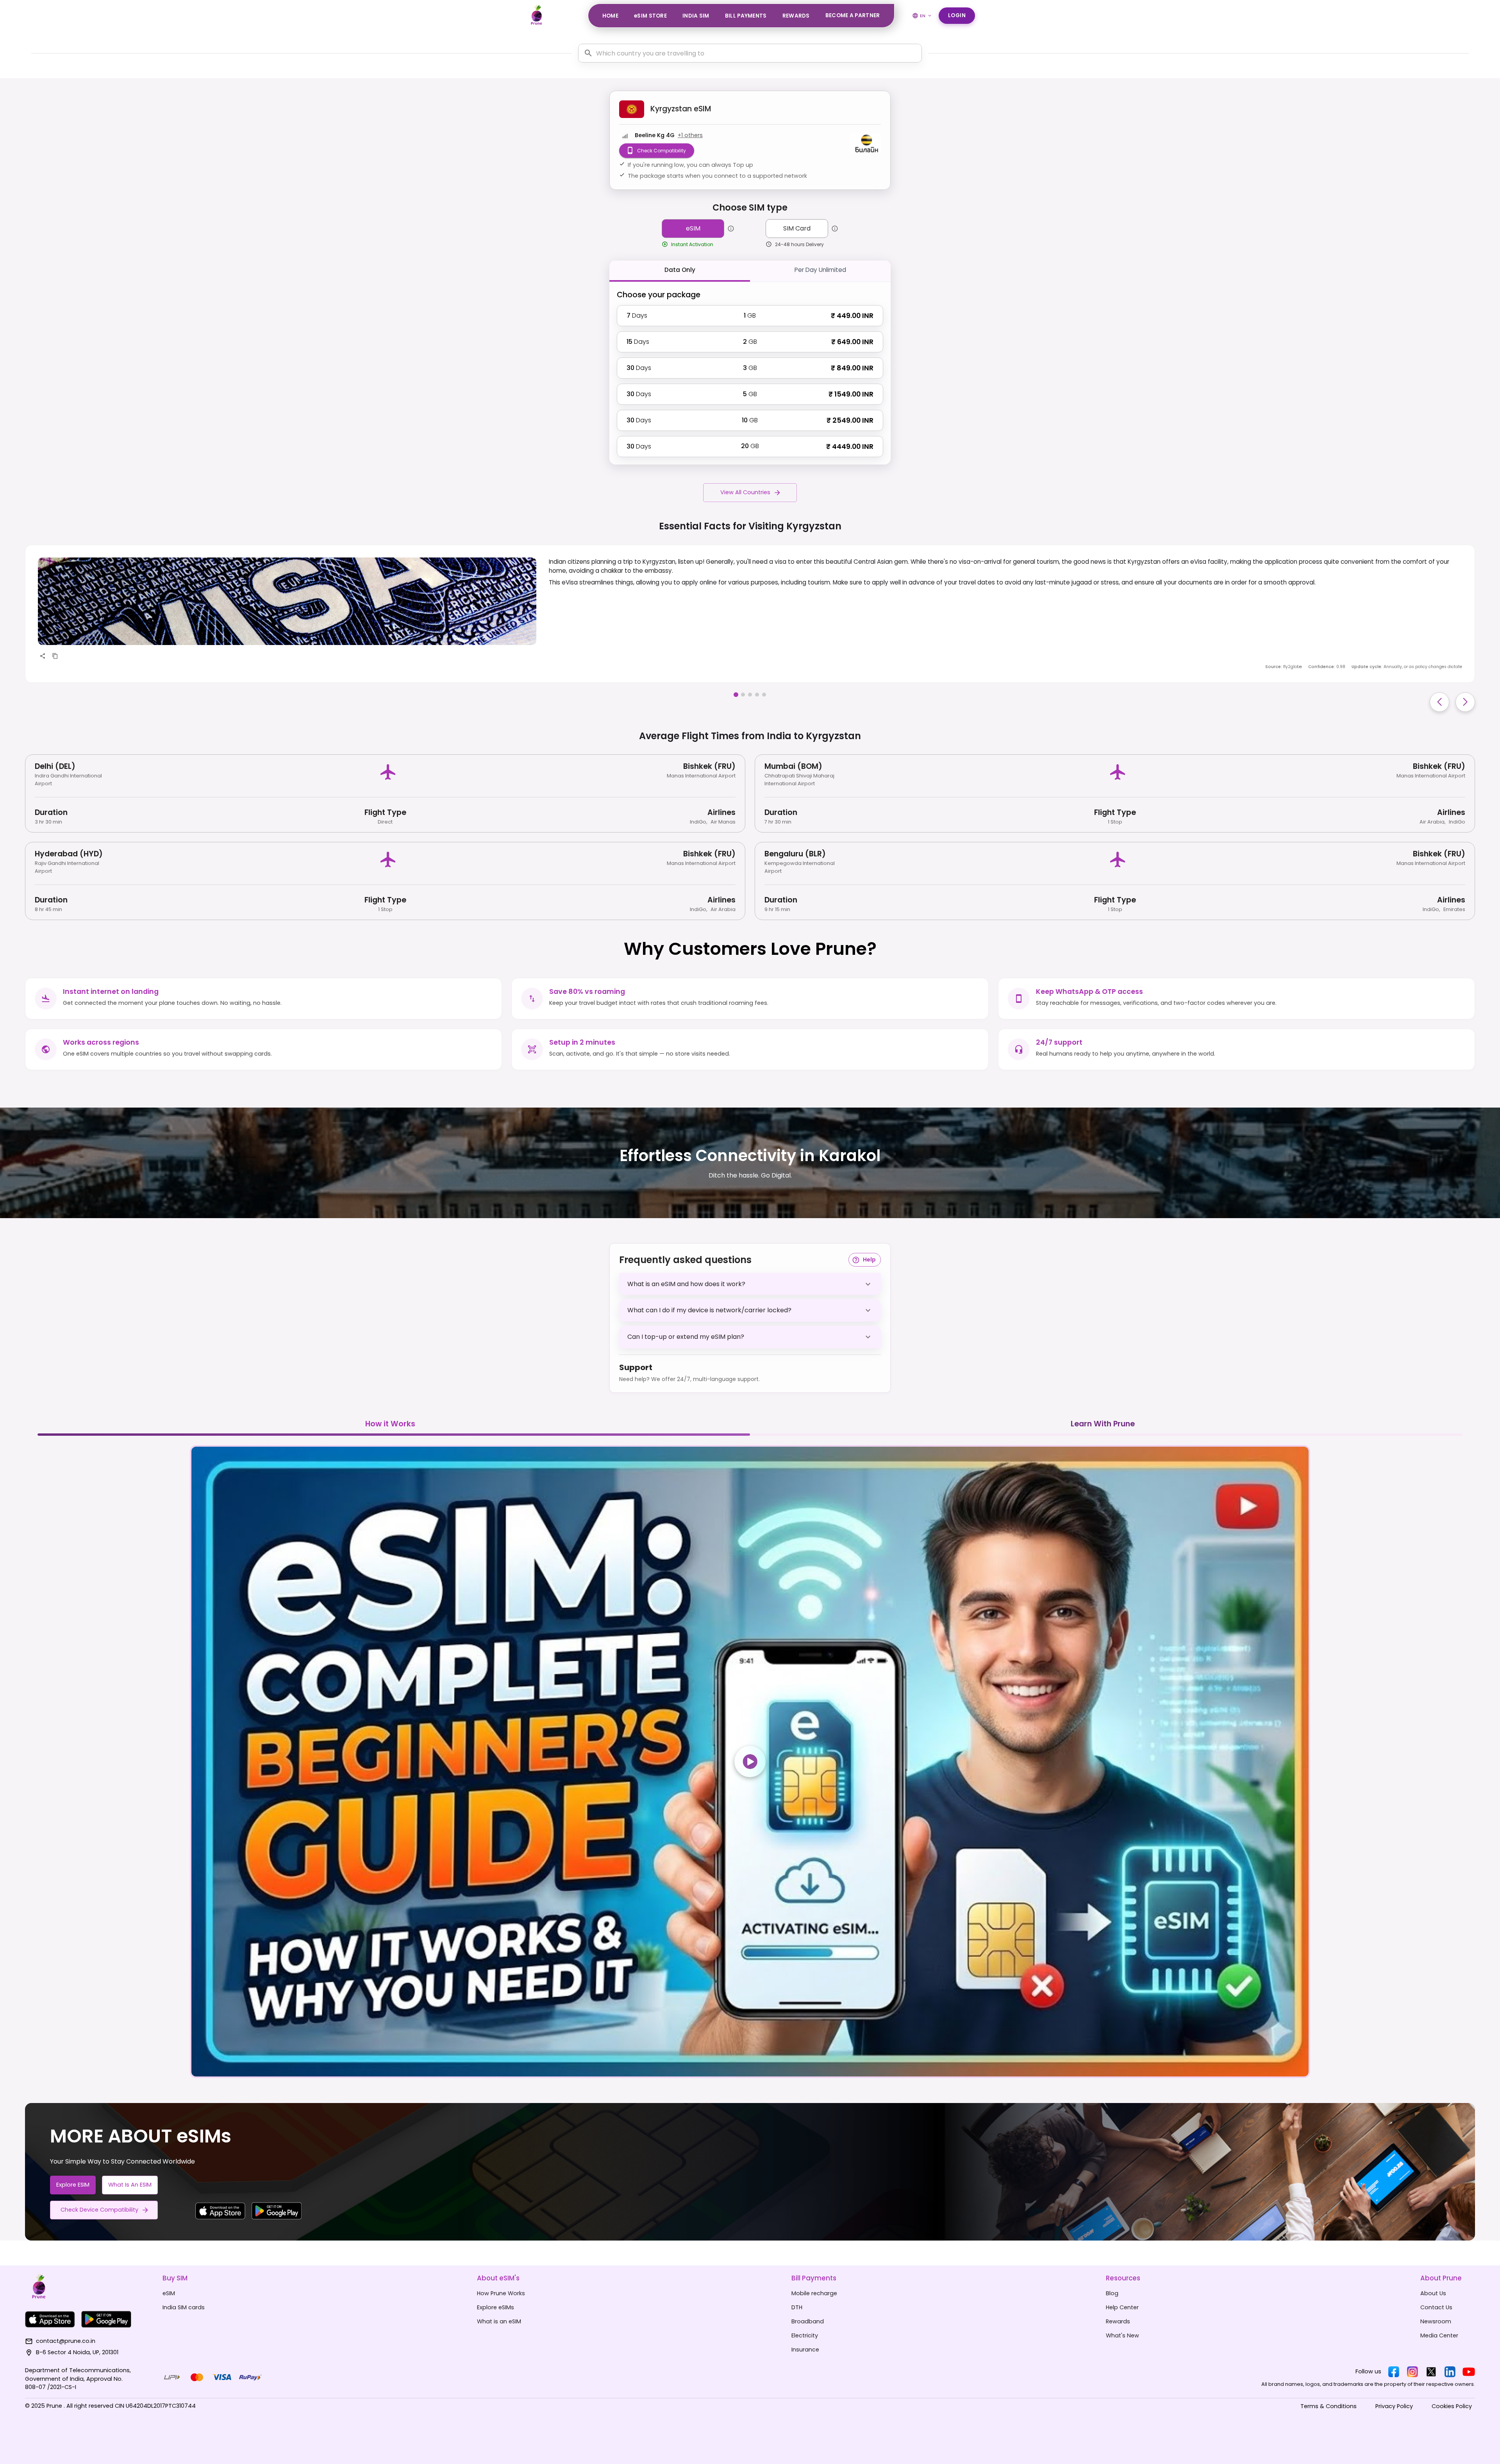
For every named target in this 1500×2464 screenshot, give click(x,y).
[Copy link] (55, 656)
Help (869, 1260)
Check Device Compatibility (99, 2210)
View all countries (745, 492)
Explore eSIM (73, 2185)
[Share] (43, 656)
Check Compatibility (662, 151)
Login (957, 15)
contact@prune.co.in (66, 2341)
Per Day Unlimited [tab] (820, 270)
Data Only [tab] (680, 270)
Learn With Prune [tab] (1103, 1424)
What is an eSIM (130, 2185)
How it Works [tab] (390, 1424)
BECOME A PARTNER (853, 15)
